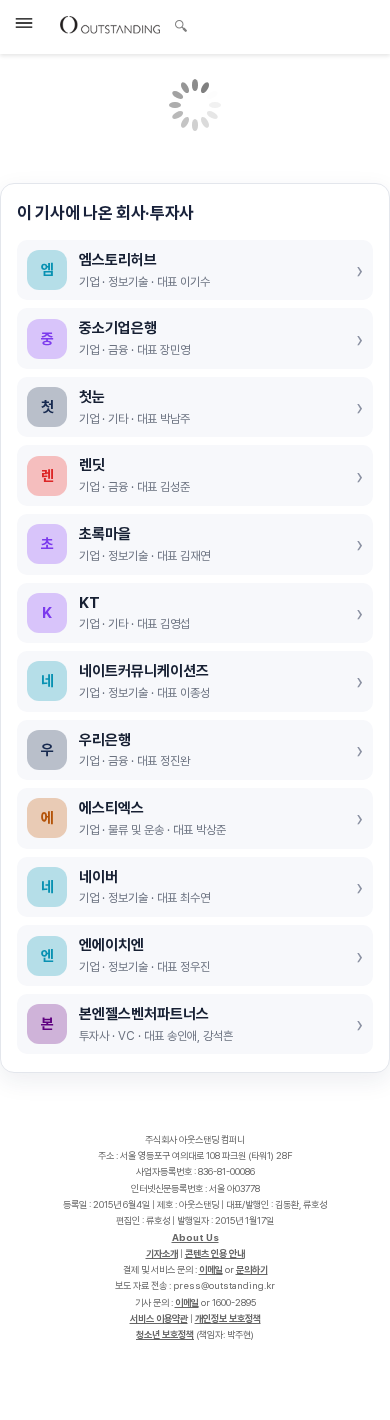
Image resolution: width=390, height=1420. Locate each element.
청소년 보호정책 (165, 1334)
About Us (195, 1237)
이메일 (211, 1269)
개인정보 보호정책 (228, 1318)
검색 (181, 28)
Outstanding (110, 24)
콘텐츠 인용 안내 (215, 1253)
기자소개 (162, 1253)
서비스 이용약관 (159, 1318)
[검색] (175, 23)
